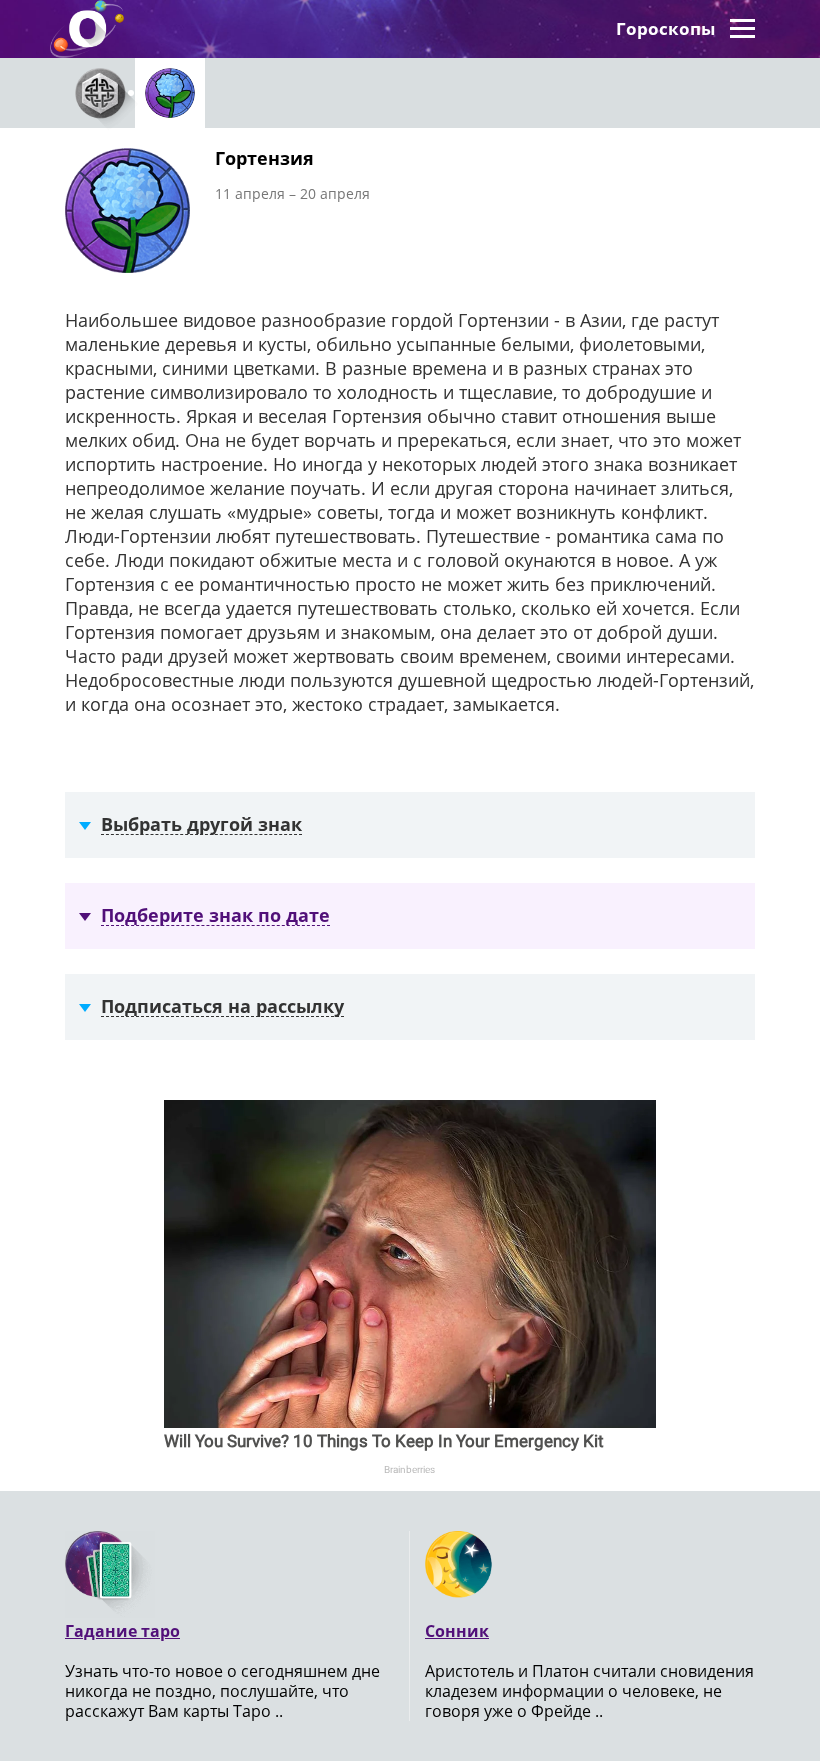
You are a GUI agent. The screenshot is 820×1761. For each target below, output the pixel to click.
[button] (742, 29)
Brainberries (409, 1469)
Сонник (457, 1631)
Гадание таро (122, 1631)
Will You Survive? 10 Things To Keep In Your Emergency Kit (384, 1441)
